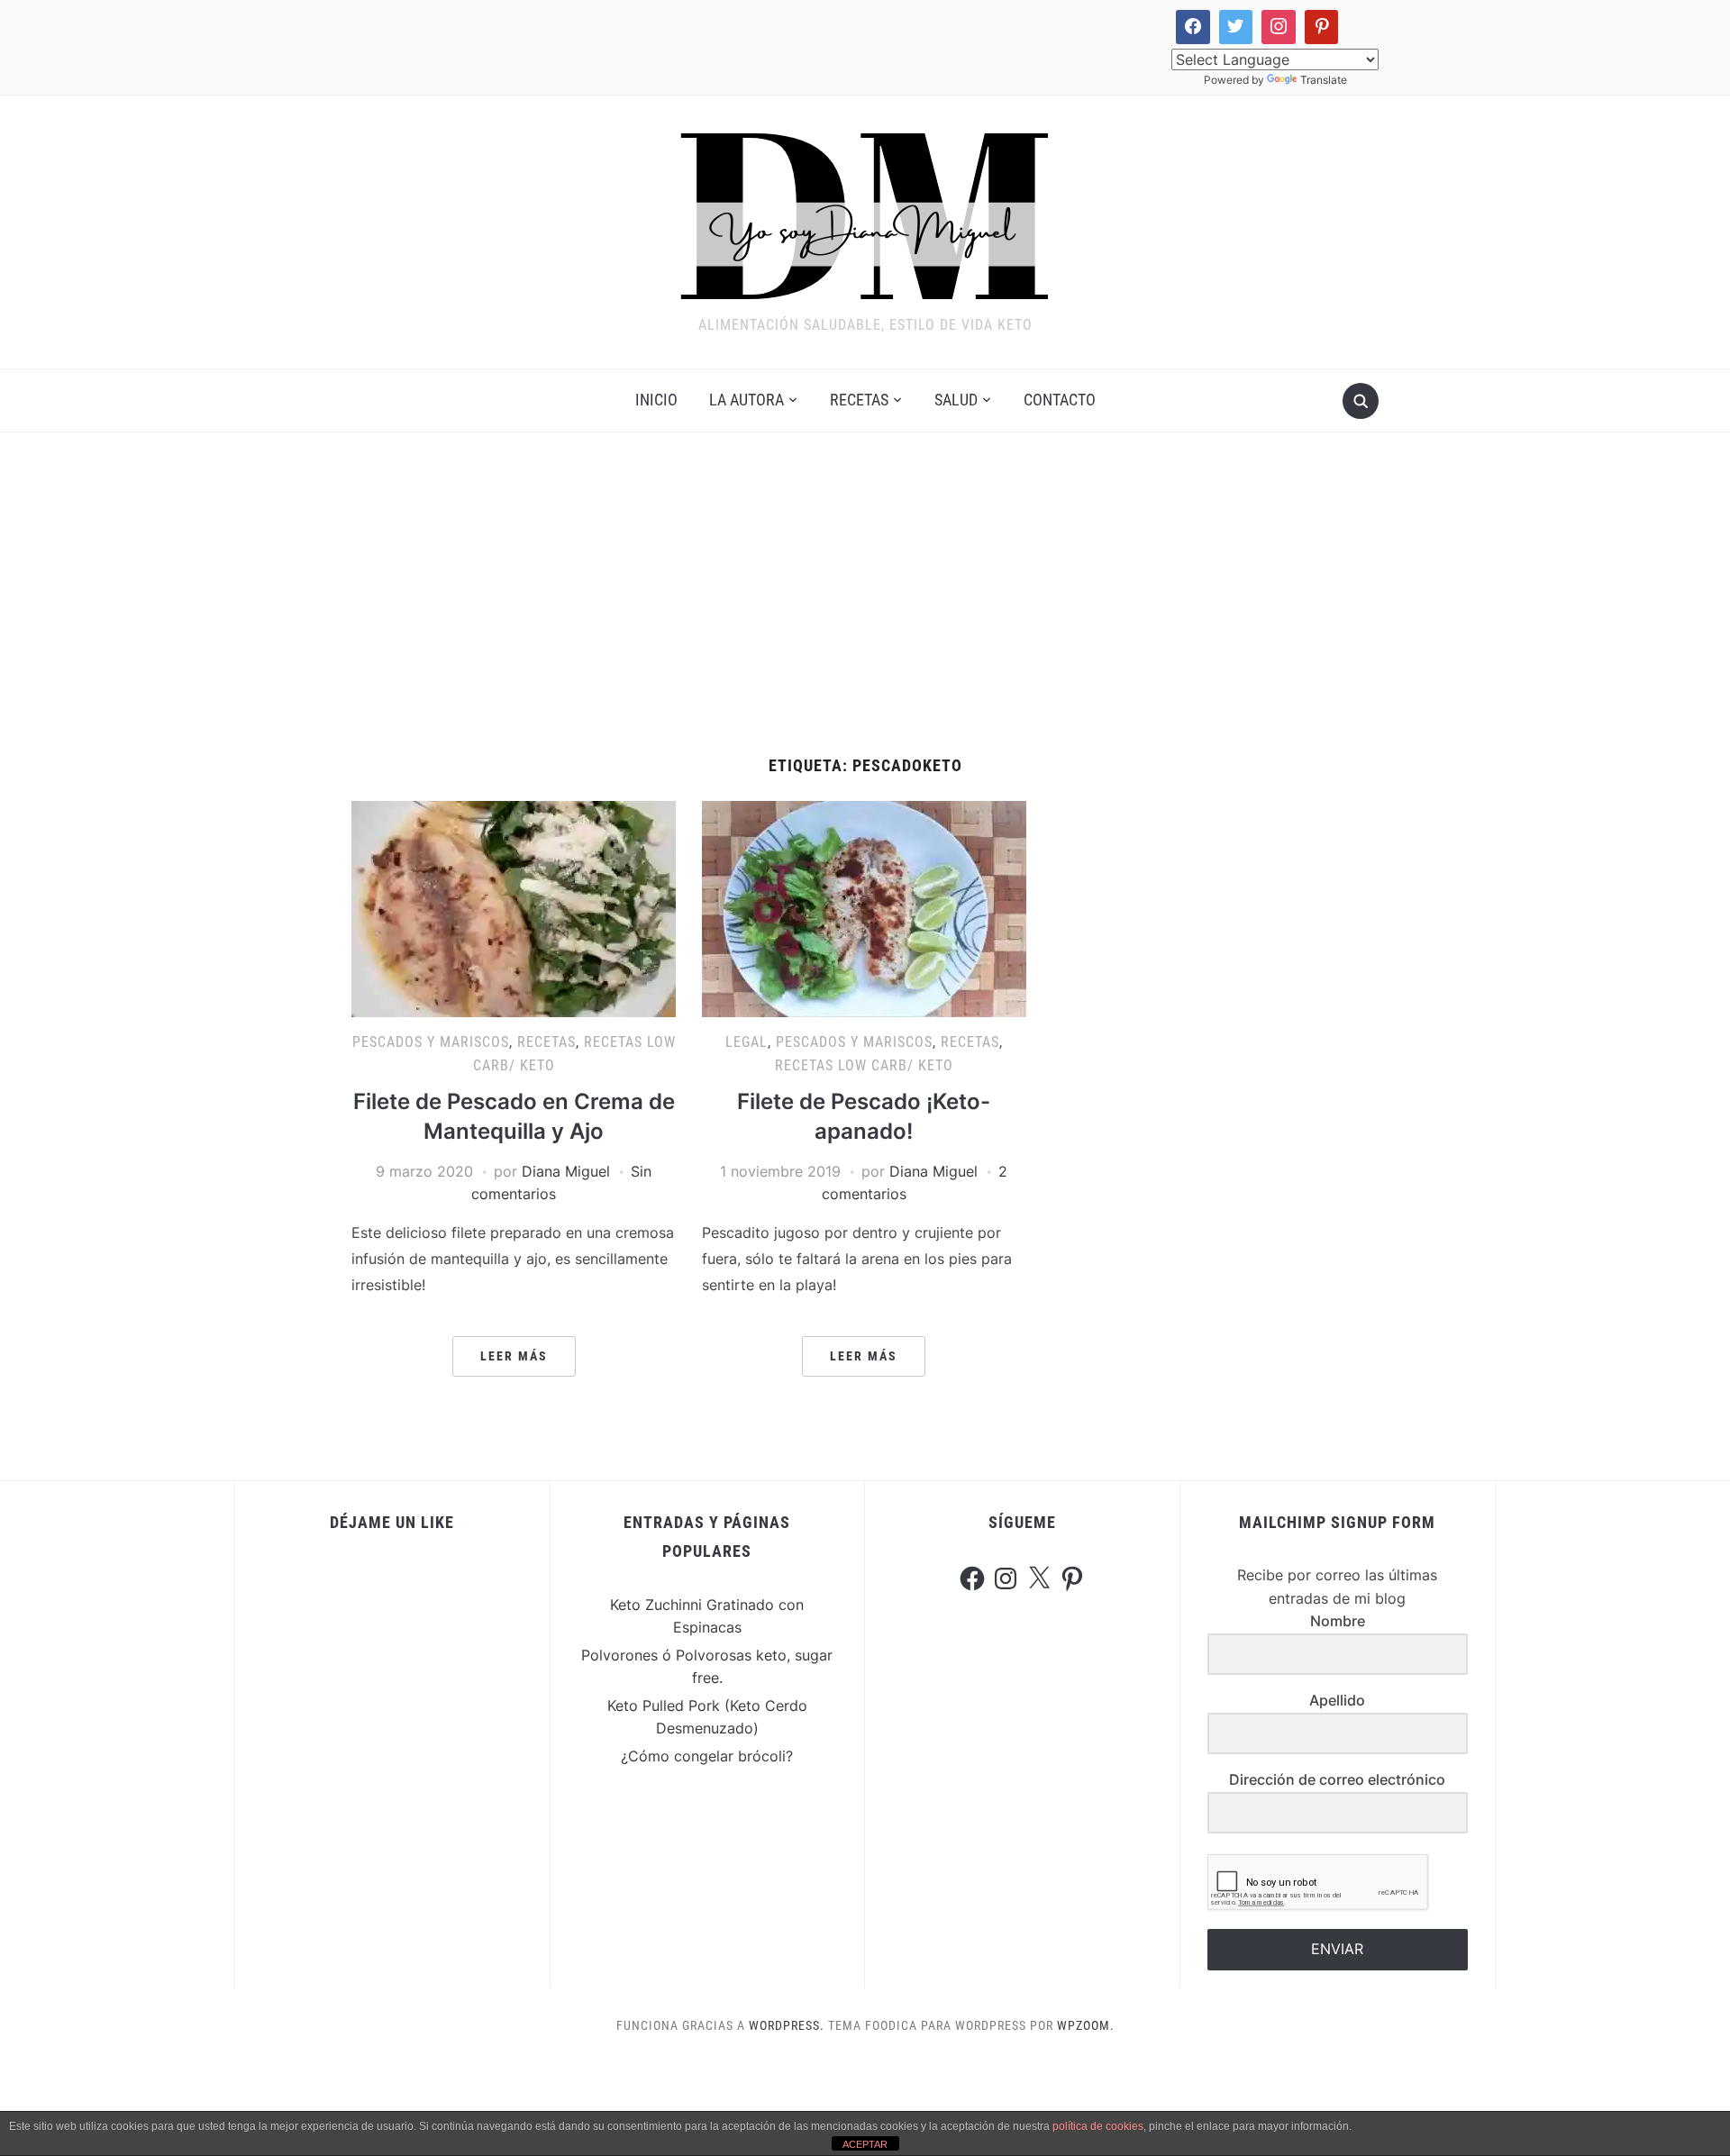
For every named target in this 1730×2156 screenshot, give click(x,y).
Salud (956, 400)
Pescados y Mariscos (431, 1042)
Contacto (1060, 400)
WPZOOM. (1086, 2025)
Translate (1324, 80)
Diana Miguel (566, 1171)
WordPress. (787, 2025)
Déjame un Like (392, 1522)
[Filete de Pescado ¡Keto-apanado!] (864, 908)
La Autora (747, 400)
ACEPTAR (865, 2144)
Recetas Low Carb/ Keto (864, 1065)
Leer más (514, 1356)
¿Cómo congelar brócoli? (707, 1756)
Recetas (859, 400)
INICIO (656, 400)
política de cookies (1098, 2126)
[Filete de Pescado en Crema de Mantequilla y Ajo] (514, 908)
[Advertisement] (865, 595)
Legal (747, 1042)
